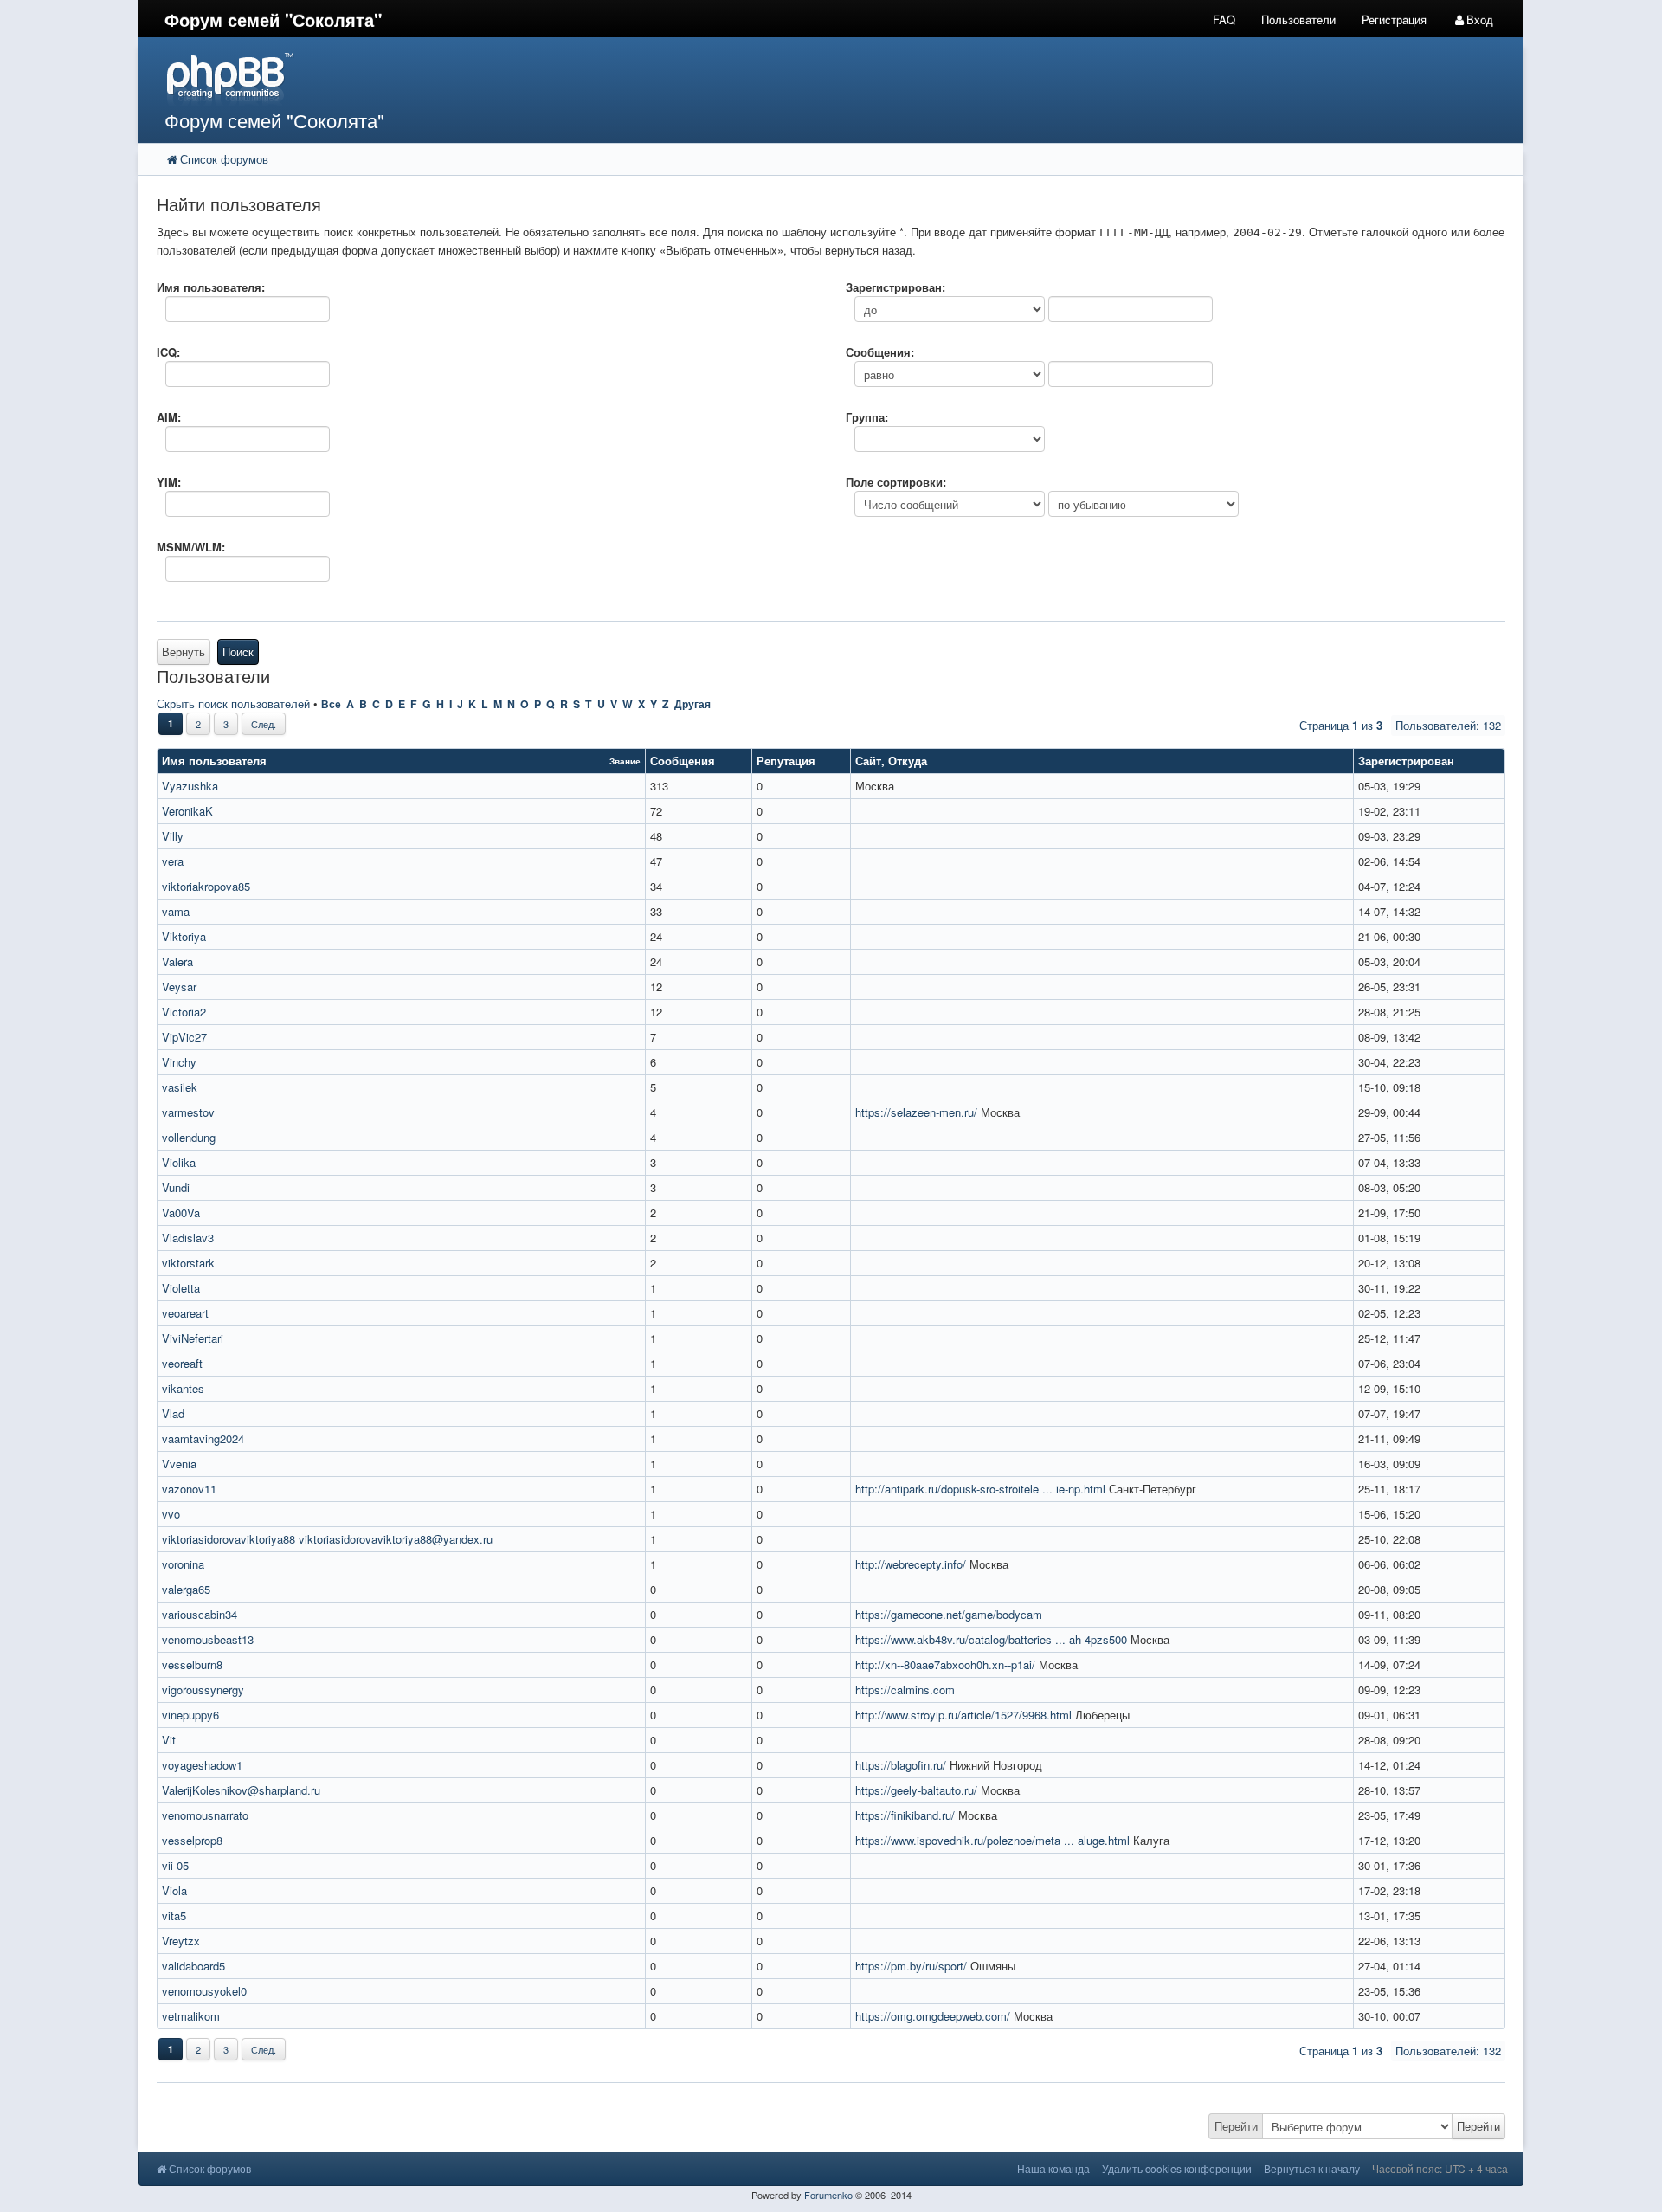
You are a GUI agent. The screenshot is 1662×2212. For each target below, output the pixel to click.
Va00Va (181, 1212)
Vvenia (179, 1464)
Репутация (786, 761)
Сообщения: (880, 352)
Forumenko (828, 2195)
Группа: (867, 417)
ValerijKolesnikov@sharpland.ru (241, 1790)
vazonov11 (189, 1489)
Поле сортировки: (896, 482)
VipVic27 (184, 1037)
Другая (692, 704)
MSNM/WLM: (191, 547)
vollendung (189, 1137)
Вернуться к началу (1312, 2168)
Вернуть (184, 651)
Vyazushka (190, 786)
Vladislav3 (188, 1238)
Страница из (1341, 725)
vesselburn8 (192, 1664)
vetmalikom (191, 2016)
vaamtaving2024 (203, 1438)
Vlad (173, 1413)
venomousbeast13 (208, 1639)
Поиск (238, 651)
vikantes (183, 1388)
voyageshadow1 (202, 1765)
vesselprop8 (192, 1840)
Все (331, 704)
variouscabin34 (200, 1614)
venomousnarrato (205, 1815)
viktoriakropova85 (206, 886)
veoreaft (182, 1363)
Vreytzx (181, 1941)
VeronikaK (187, 811)
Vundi (176, 1187)
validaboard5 (193, 1966)
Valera (177, 961)
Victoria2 (184, 1012)
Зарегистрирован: (895, 287)
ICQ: (168, 352)
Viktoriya (184, 936)
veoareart (185, 1313)
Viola (174, 1890)
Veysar (179, 987)
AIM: (169, 417)
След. (264, 724)
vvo (171, 1514)
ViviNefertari (193, 1338)
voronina (183, 1564)
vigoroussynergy (203, 1690)
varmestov (188, 1112)
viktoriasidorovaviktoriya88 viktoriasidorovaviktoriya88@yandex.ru (327, 1539)
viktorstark (188, 1263)
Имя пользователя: (211, 287)
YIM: (169, 482)
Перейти (1236, 2126)
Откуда (908, 761)
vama (176, 911)
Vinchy (179, 1062)
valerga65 (186, 1589)
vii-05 (175, 1865)
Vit (169, 1740)
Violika (179, 1162)
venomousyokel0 (204, 1991)
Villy (173, 836)
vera (173, 861)
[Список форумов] (656, 78)
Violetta (181, 1288)
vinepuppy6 (190, 1715)
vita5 (174, 1915)
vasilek (180, 1087)
